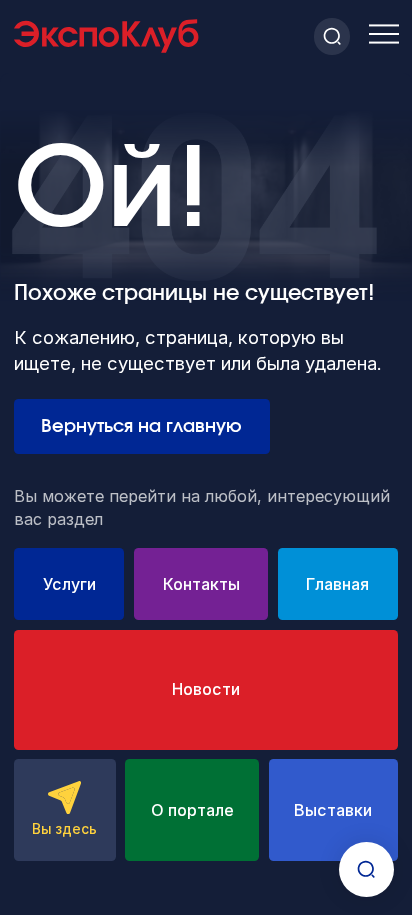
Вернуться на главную (141, 426)
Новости (206, 689)
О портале (192, 810)
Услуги (69, 584)
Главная (337, 584)
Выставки (333, 810)
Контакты (201, 584)
